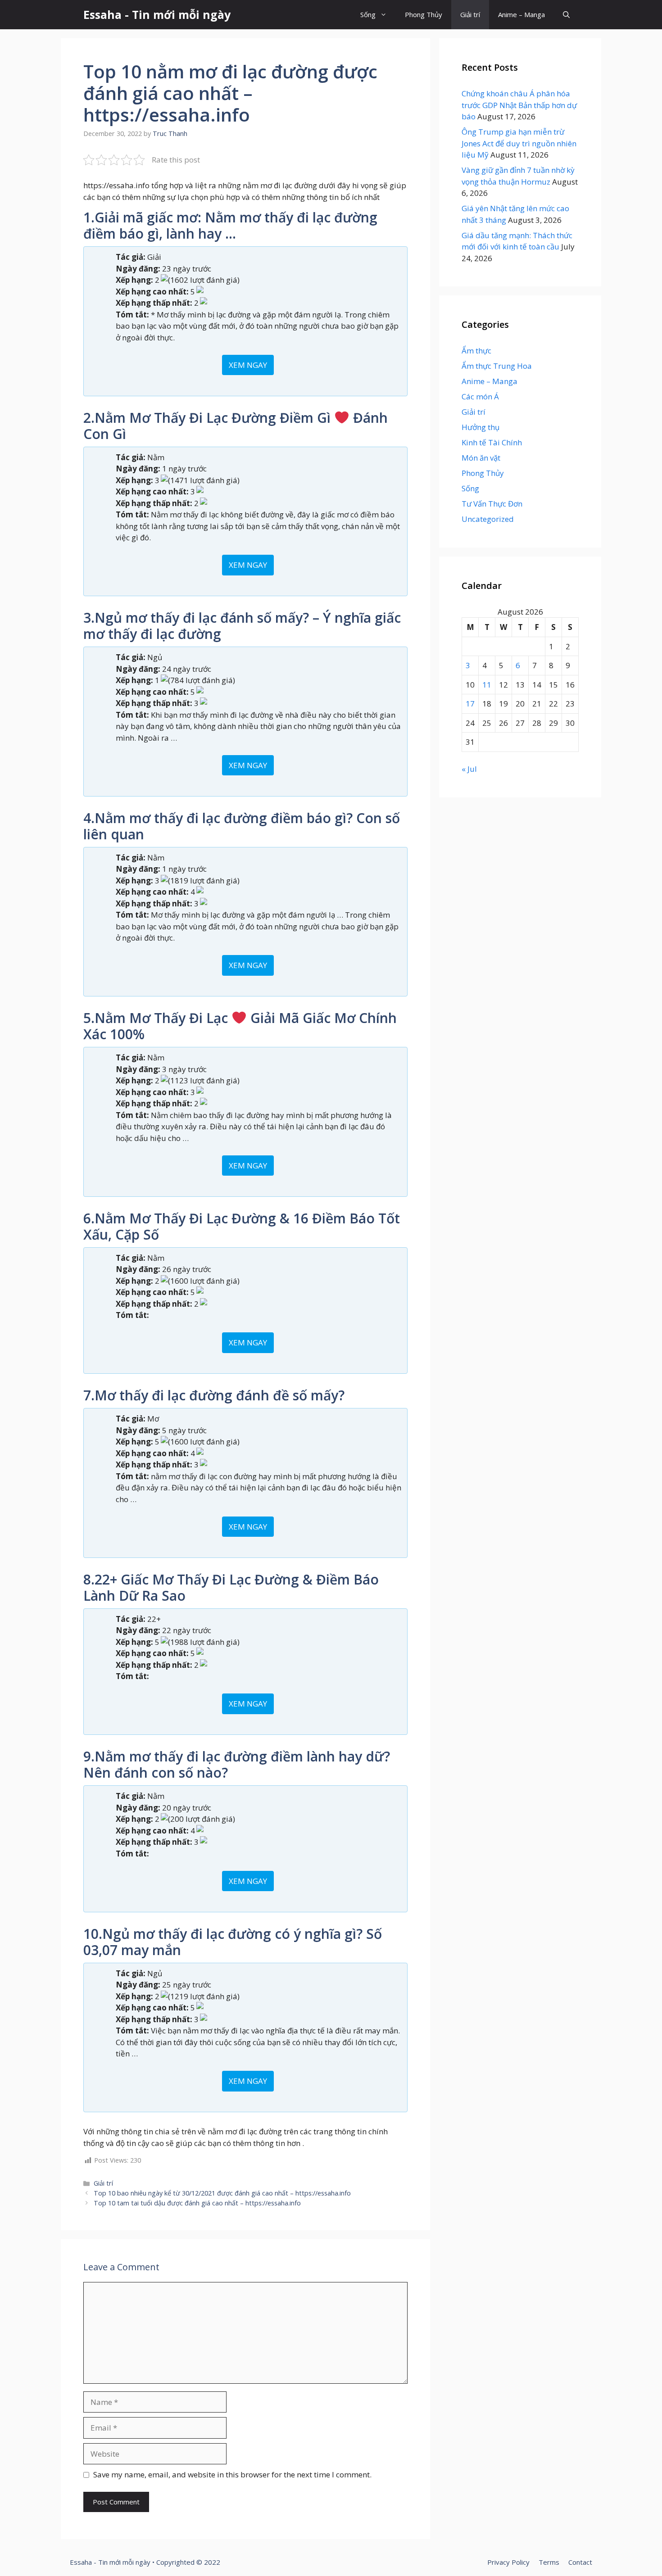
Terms (549, 2562)
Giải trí (470, 14)
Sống (368, 14)
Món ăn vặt (481, 458)
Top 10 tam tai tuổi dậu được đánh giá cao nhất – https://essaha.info (197, 2203)
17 (470, 704)
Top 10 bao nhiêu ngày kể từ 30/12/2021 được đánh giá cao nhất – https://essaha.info (222, 2193)
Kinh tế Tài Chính (492, 442)
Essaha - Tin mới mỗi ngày (157, 14)
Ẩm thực (476, 351)
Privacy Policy (508, 2562)
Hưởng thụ (481, 427)
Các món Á (480, 396)
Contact (580, 2562)
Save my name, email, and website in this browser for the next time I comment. (232, 2474)
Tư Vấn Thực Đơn (492, 504)
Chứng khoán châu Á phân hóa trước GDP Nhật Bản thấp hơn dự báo (519, 105)
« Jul (469, 769)
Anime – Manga (521, 14)
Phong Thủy (424, 14)
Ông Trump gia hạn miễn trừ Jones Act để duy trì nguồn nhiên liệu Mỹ (519, 143)
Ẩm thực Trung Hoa (497, 366)
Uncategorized (488, 519)
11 (487, 685)
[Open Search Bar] (566, 15)
